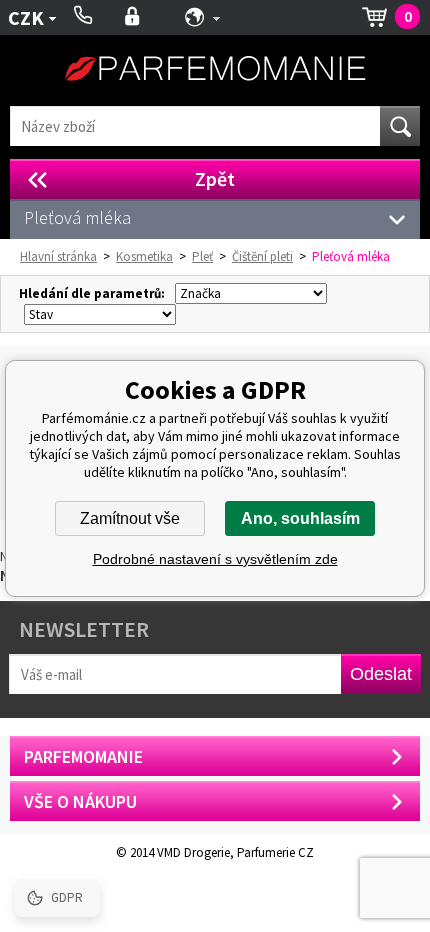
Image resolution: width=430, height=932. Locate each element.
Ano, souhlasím (300, 518)
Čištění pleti (262, 256)
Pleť (202, 256)
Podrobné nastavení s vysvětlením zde (215, 559)
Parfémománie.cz (215, 70)
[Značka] (248, 293)
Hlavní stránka (58, 256)
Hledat (400, 126)
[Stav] (97, 314)
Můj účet (132, 17)
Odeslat (381, 674)
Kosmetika (144, 256)
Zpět (215, 178)
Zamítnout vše (130, 518)
